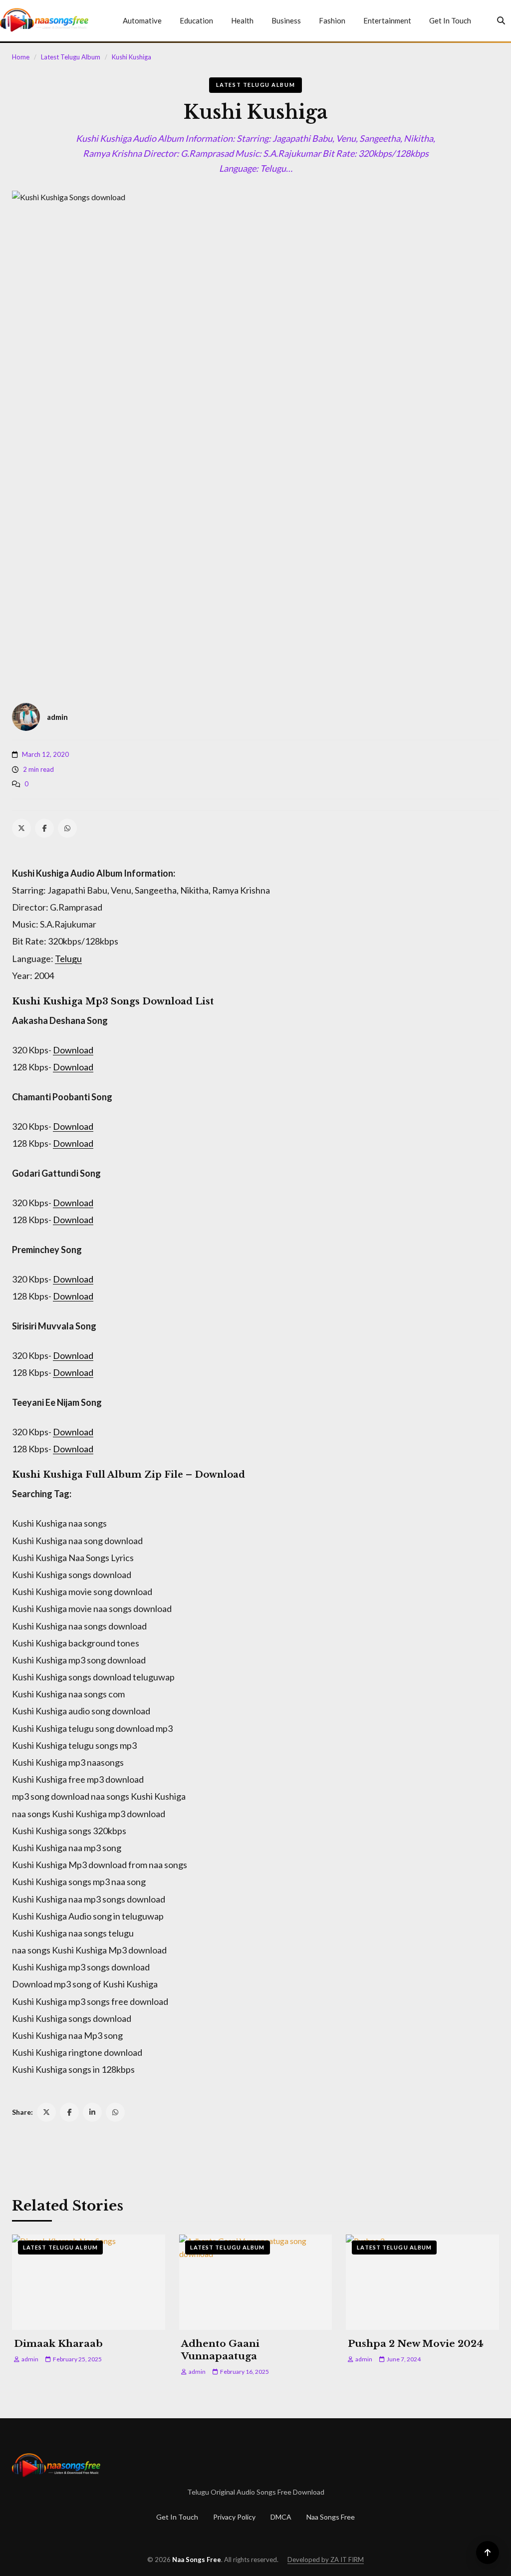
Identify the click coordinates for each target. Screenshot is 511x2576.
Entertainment (387, 20)
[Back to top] (488, 2553)
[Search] (501, 20)
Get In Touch (450, 20)
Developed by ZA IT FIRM (326, 2560)
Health (242, 20)
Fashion (332, 20)
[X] (21, 828)
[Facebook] (44, 828)
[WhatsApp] (67, 828)
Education (196, 20)
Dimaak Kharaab (58, 2344)
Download (73, 1050)
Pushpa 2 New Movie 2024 (416, 2344)
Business (286, 20)
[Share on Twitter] (46, 2112)
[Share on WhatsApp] (115, 2112)
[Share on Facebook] (69, 2112)
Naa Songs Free (331, 2517)
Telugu (68, 959)
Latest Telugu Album (71, 57)
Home (21, 57)
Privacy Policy (234, 2517)
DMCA (281, 2517)
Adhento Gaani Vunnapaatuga (220, 2350)
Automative (142, 20)
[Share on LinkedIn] (92, 2112)
